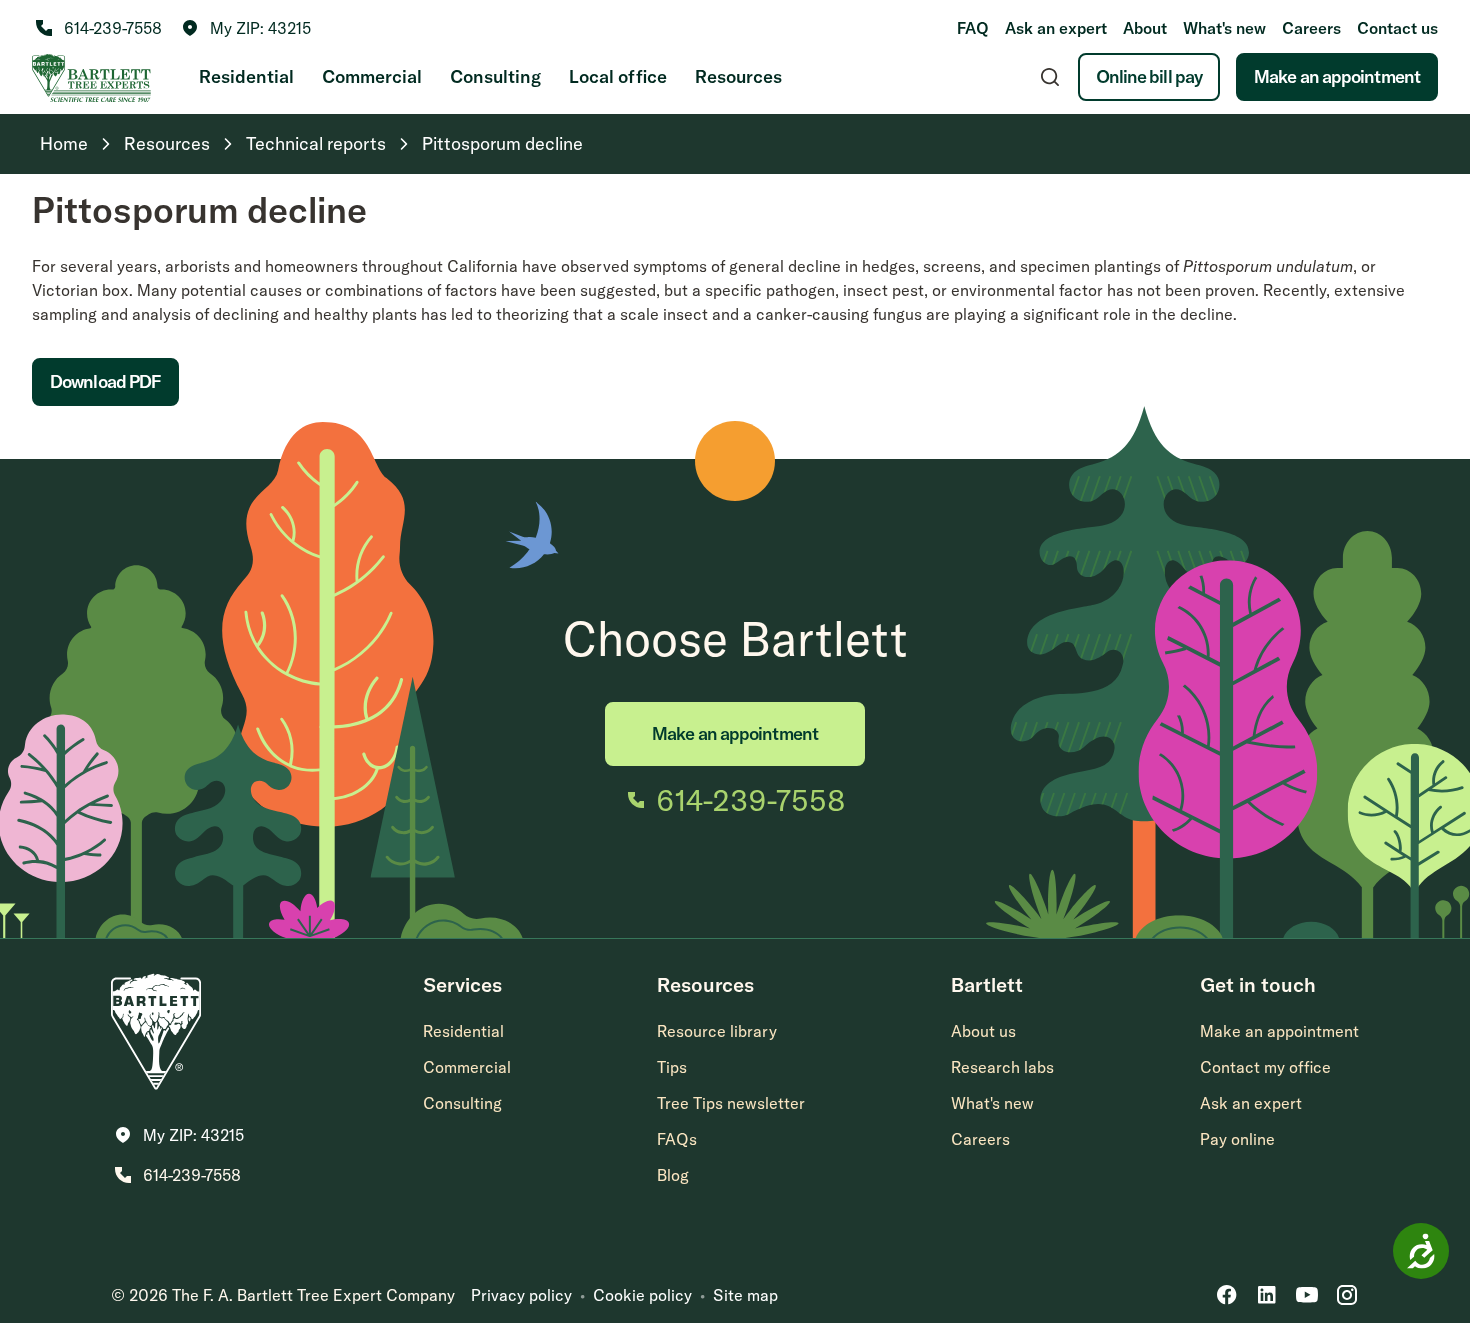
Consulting (495, 76)
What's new (1224, 28)
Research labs (1002, 1067)
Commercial (372, 76)
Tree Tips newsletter (731, 1103)
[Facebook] (1227, 1295)
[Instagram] (1347, 1295)
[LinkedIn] (1267, 1295)
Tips (672, 1067)
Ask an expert (1056, 28)
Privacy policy (521, 1295)
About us (983, 1031)
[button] (246, 28)
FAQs (677, 1139)
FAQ (973, 28)
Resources (738, 76)
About (1145, 28)
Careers (1311, 28)
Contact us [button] (1397, 28)
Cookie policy (642, 1295)
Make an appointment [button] (1279, 1031)
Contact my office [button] (1265, 1067)
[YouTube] (1307, 1295)
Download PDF (105, 381)
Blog (673, 1175)
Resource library (717, 1031)
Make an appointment (1337, 76)
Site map (745, 1295)
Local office (618, 76)
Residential (246, 76)
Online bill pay (1149, 76)
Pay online (1237, 1139)
